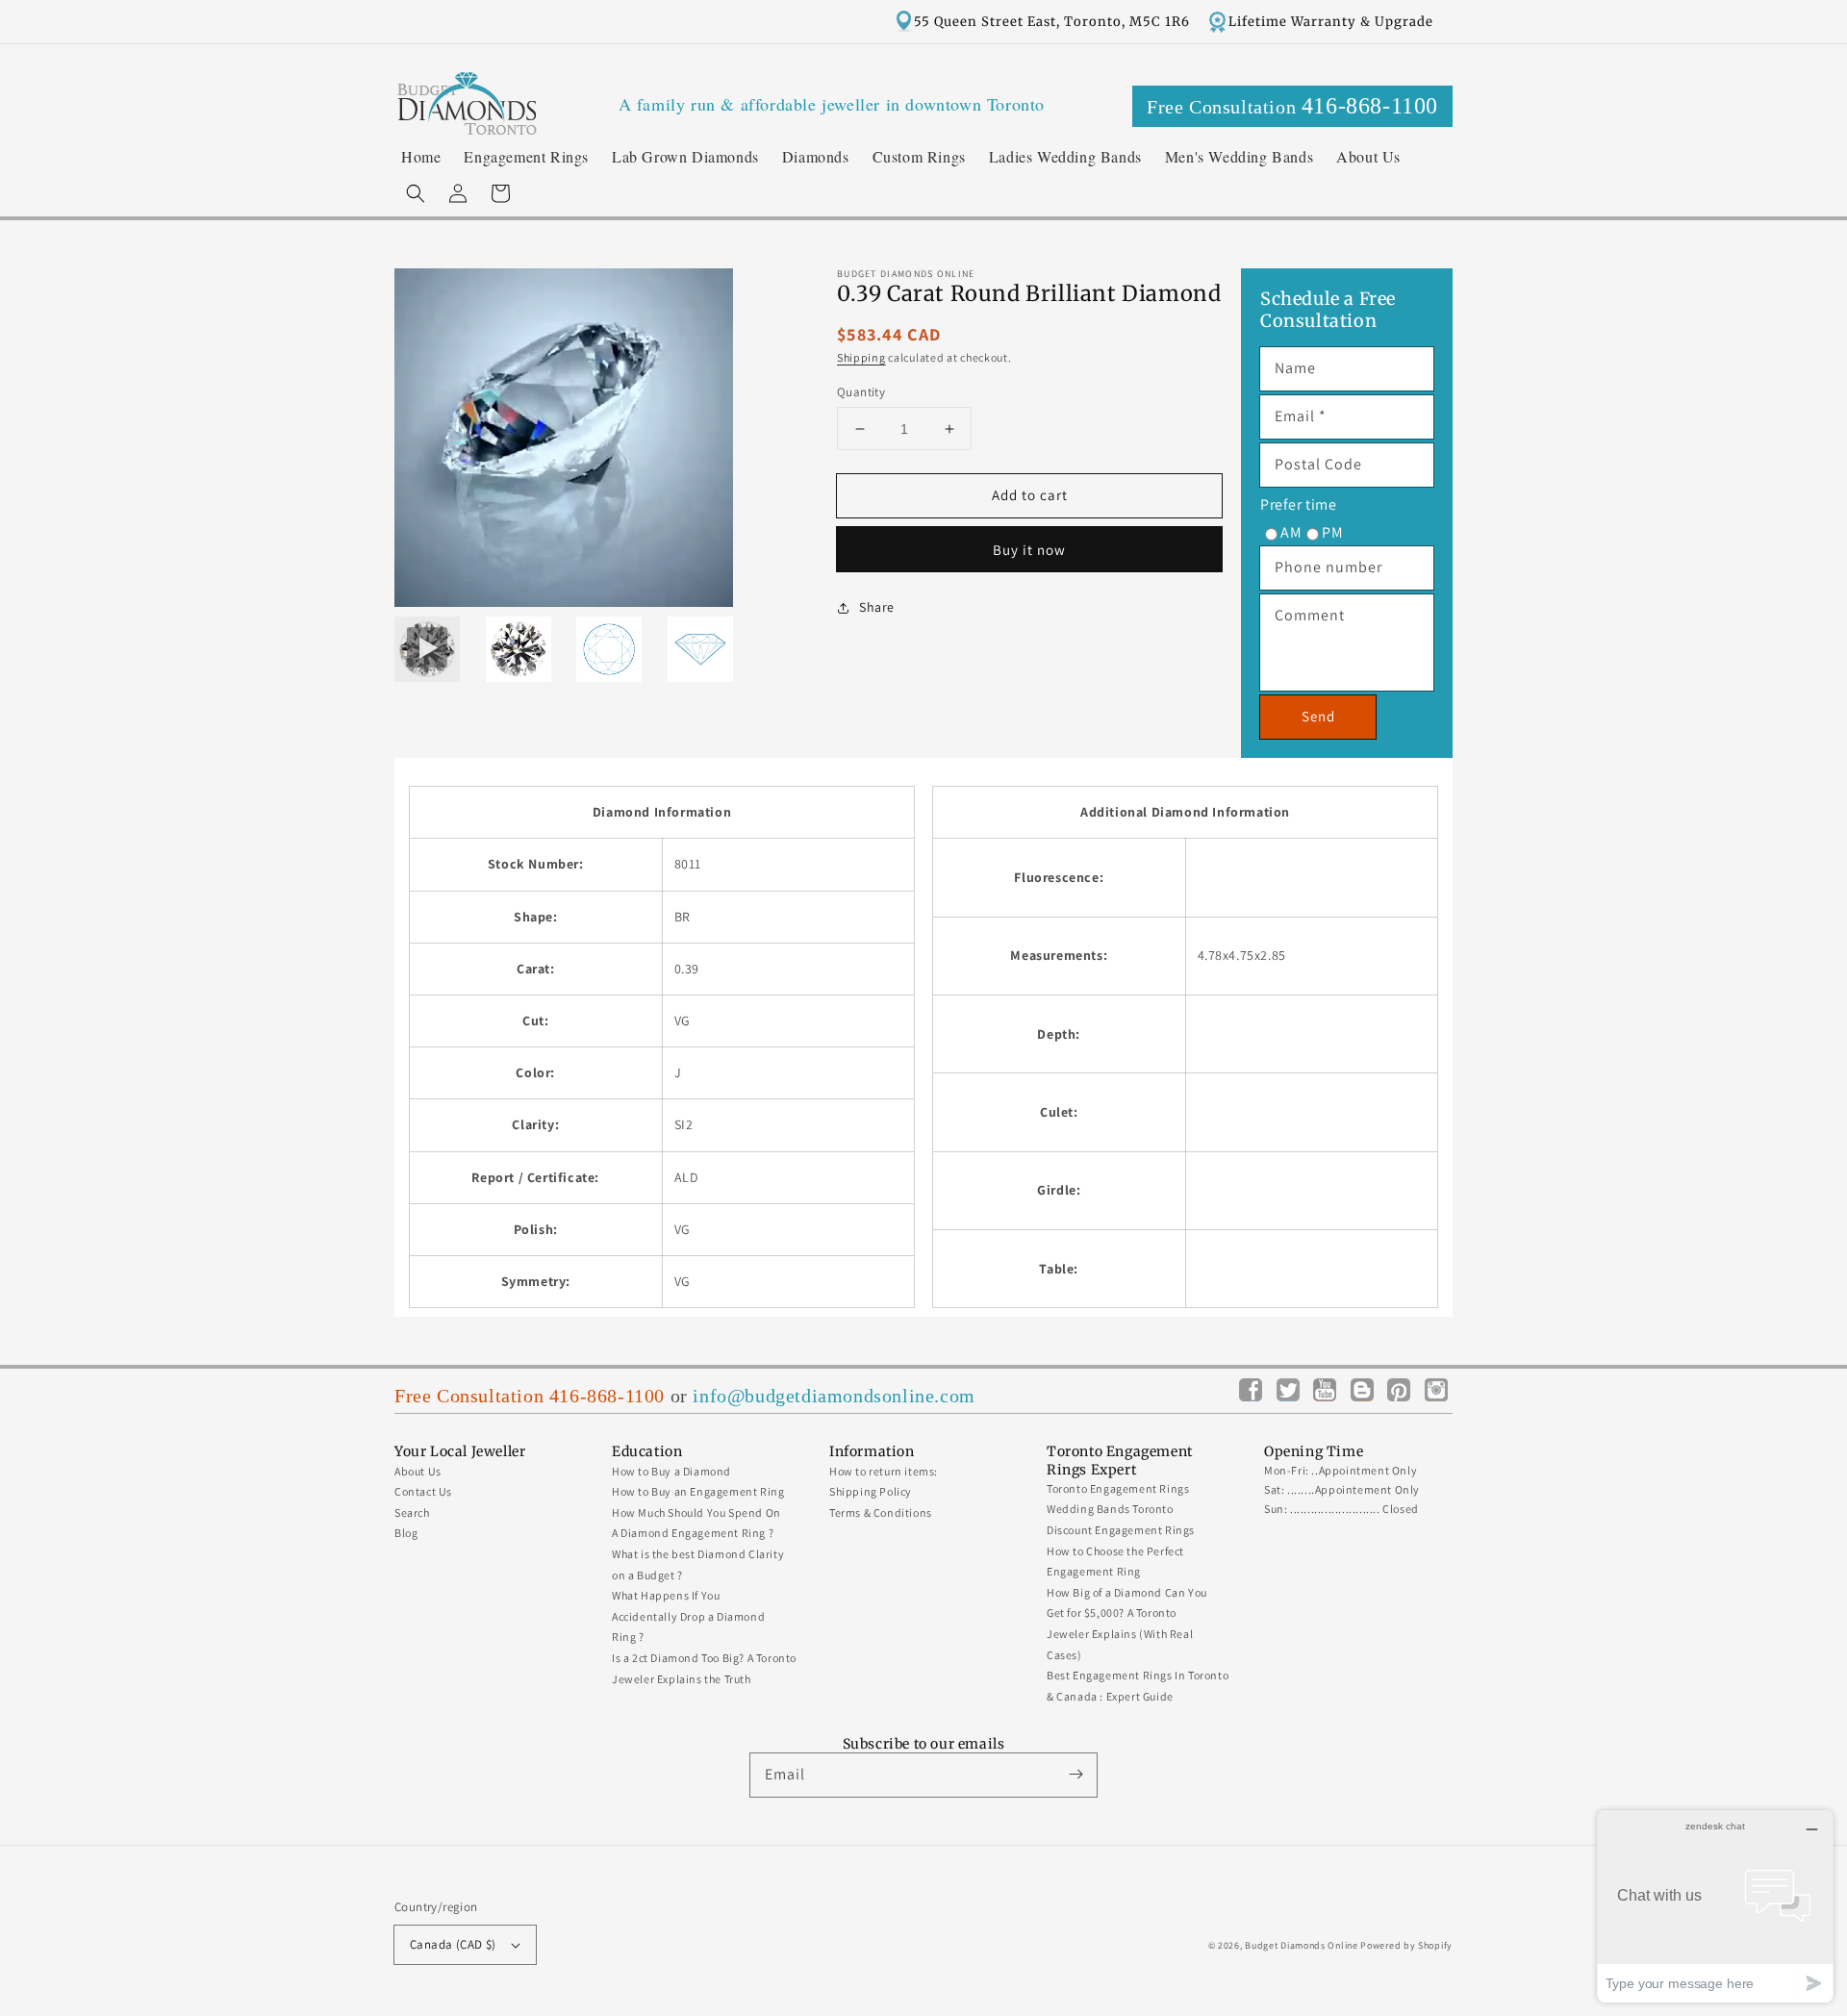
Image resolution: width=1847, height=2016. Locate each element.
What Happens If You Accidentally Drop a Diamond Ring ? (688, 1616)
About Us (418, 1471)
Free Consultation (1292, 106)
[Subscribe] (1075, 1775)
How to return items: (884, 1471)
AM (1291, 532)
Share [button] (877, 607)
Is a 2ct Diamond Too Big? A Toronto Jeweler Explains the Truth (704, 1668)
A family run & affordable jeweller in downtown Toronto (832, 104)
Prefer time (1299, 504)
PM (1332, 532)
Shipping (861, 358)
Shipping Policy (871, 1491)
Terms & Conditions (881, 1512)
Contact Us (423, 1491)
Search (412, 1512)
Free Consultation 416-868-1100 (530, 1396)
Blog (406, 1533)
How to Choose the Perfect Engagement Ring (1115, 1562)
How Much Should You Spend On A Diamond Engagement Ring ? (696, 1523)
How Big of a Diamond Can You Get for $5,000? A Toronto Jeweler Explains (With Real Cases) (1127, 1624)
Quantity (861, 392)
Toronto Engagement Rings (1118, 1488)
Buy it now (1029, 550)
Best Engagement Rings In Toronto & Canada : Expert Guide (1138, 1686)
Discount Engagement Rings (1121, 1530)
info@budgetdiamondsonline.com (834, 1396)
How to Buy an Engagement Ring (698, 1491)
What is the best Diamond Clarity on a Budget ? (698, 1564)
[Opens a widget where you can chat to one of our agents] (1715, 1906)
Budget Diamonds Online (1301, 1945)
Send (1318, 716)
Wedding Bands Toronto (1110, 1509)
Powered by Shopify (1406, 1945)
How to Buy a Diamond (671, 1471)
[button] (416, 193)
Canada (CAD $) (453, 1944)
